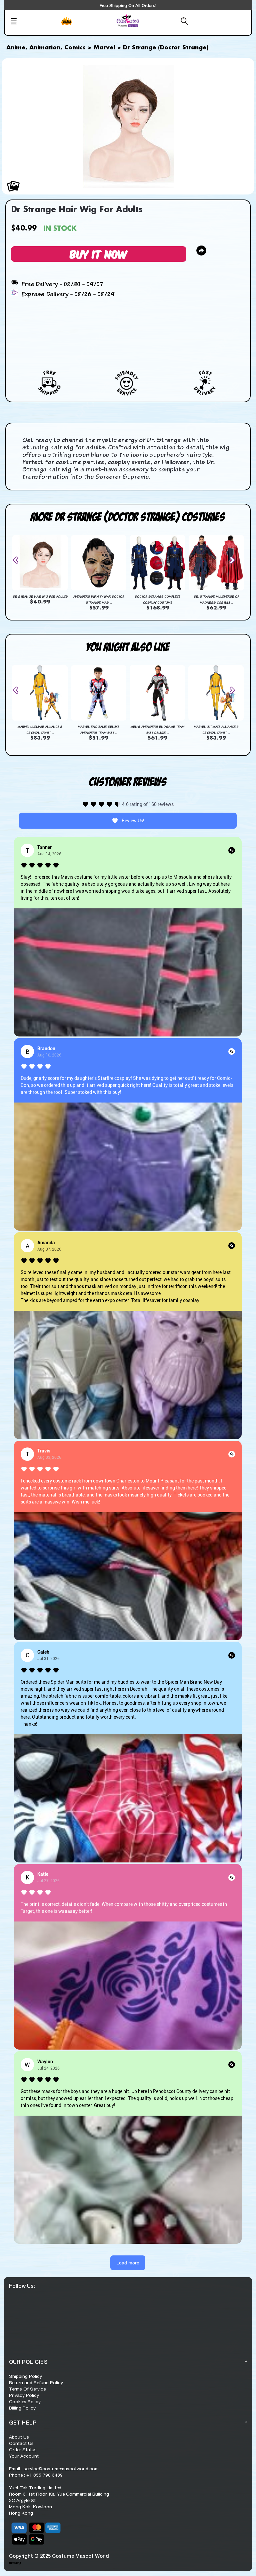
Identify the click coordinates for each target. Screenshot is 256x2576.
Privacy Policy (24, 2395)
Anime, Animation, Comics (46, 48)
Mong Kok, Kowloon (30, 2507)
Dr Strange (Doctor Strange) (166, 48)
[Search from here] (168, 22)
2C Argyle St (22, 2500)
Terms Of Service (27, 2389)
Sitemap (15, 2563)
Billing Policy (22, 2408)
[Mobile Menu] (33, 22)
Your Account (24, 2456)
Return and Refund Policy (36, 2383)
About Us (19, 2437)
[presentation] (18, 560)
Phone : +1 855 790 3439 (36, 2475)
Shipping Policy (25, 2376)
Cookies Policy (25, 2402)
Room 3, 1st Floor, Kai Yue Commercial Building (59, 2494)
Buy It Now (99, 254)
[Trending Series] (86, 25)
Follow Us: (22, 2286)
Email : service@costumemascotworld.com (54, 2469)
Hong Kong (21, 2513)
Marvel (104, 48)
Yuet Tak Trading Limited (35, 2488)
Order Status (23, 2450)
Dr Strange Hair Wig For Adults (40, 596)
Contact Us (21, 2443)
